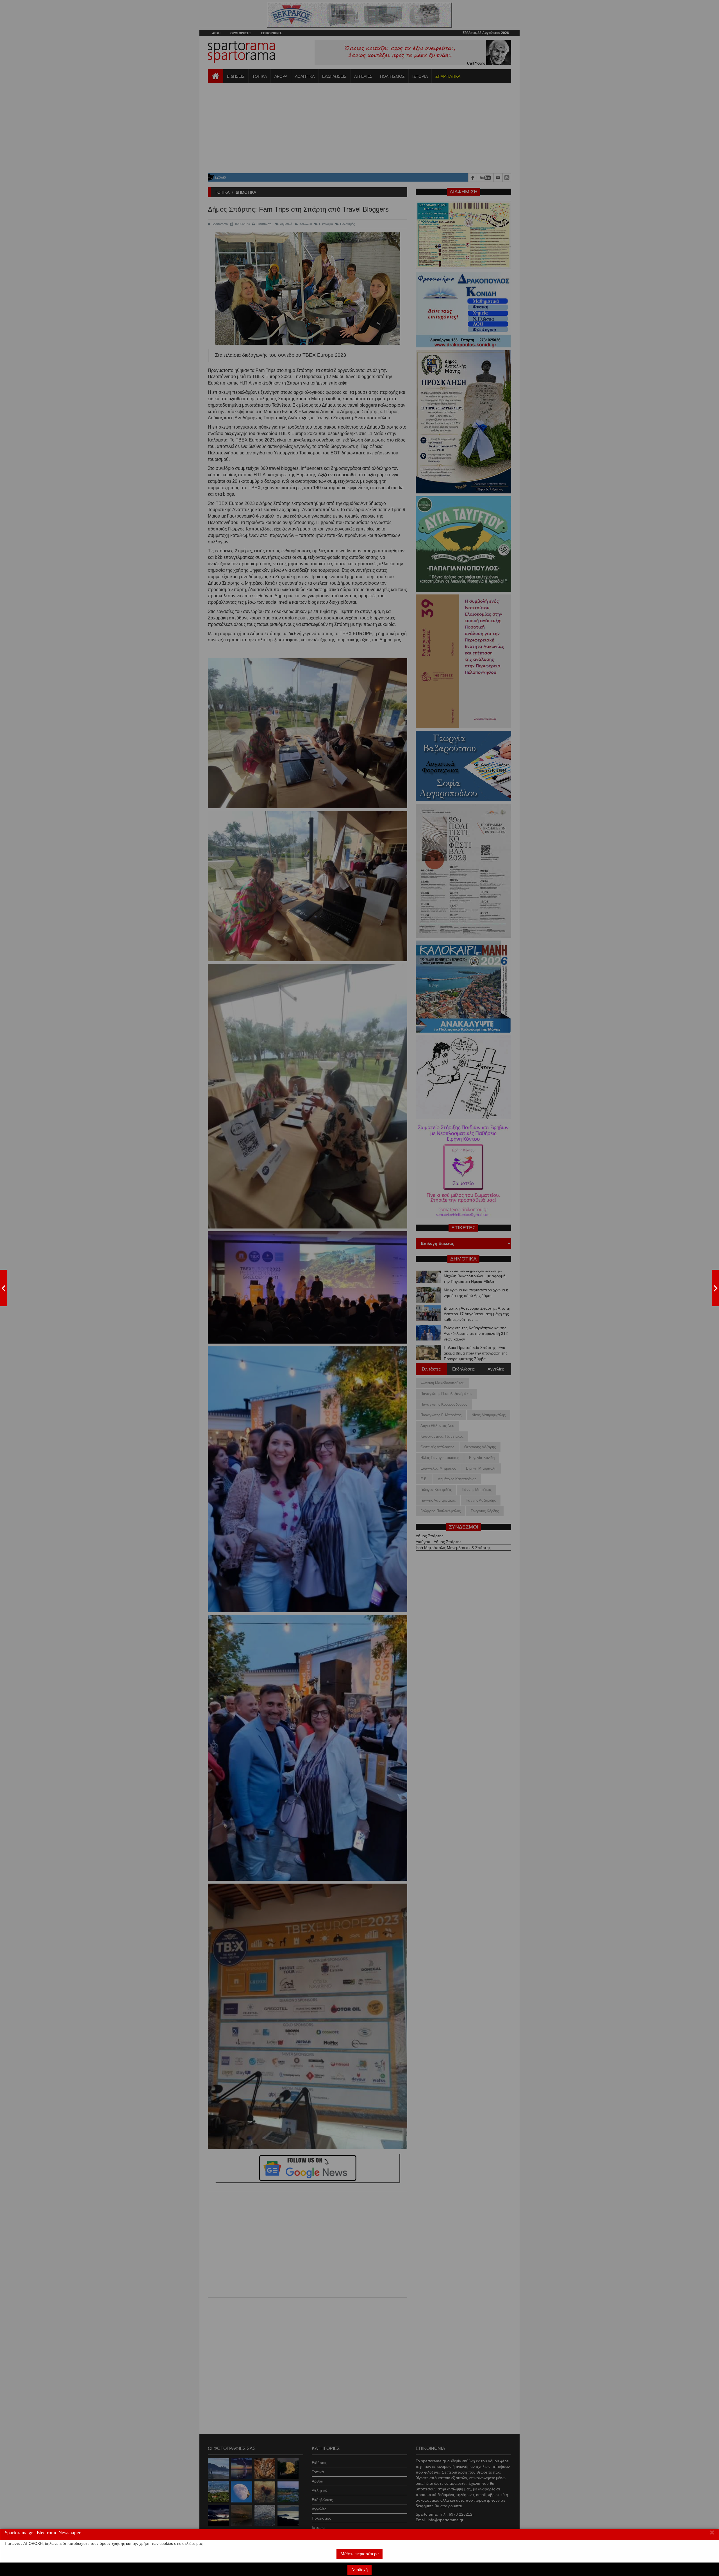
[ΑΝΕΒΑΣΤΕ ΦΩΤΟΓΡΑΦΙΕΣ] (3, 1288)
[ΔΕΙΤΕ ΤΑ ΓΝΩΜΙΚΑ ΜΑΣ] (716, 1288)
